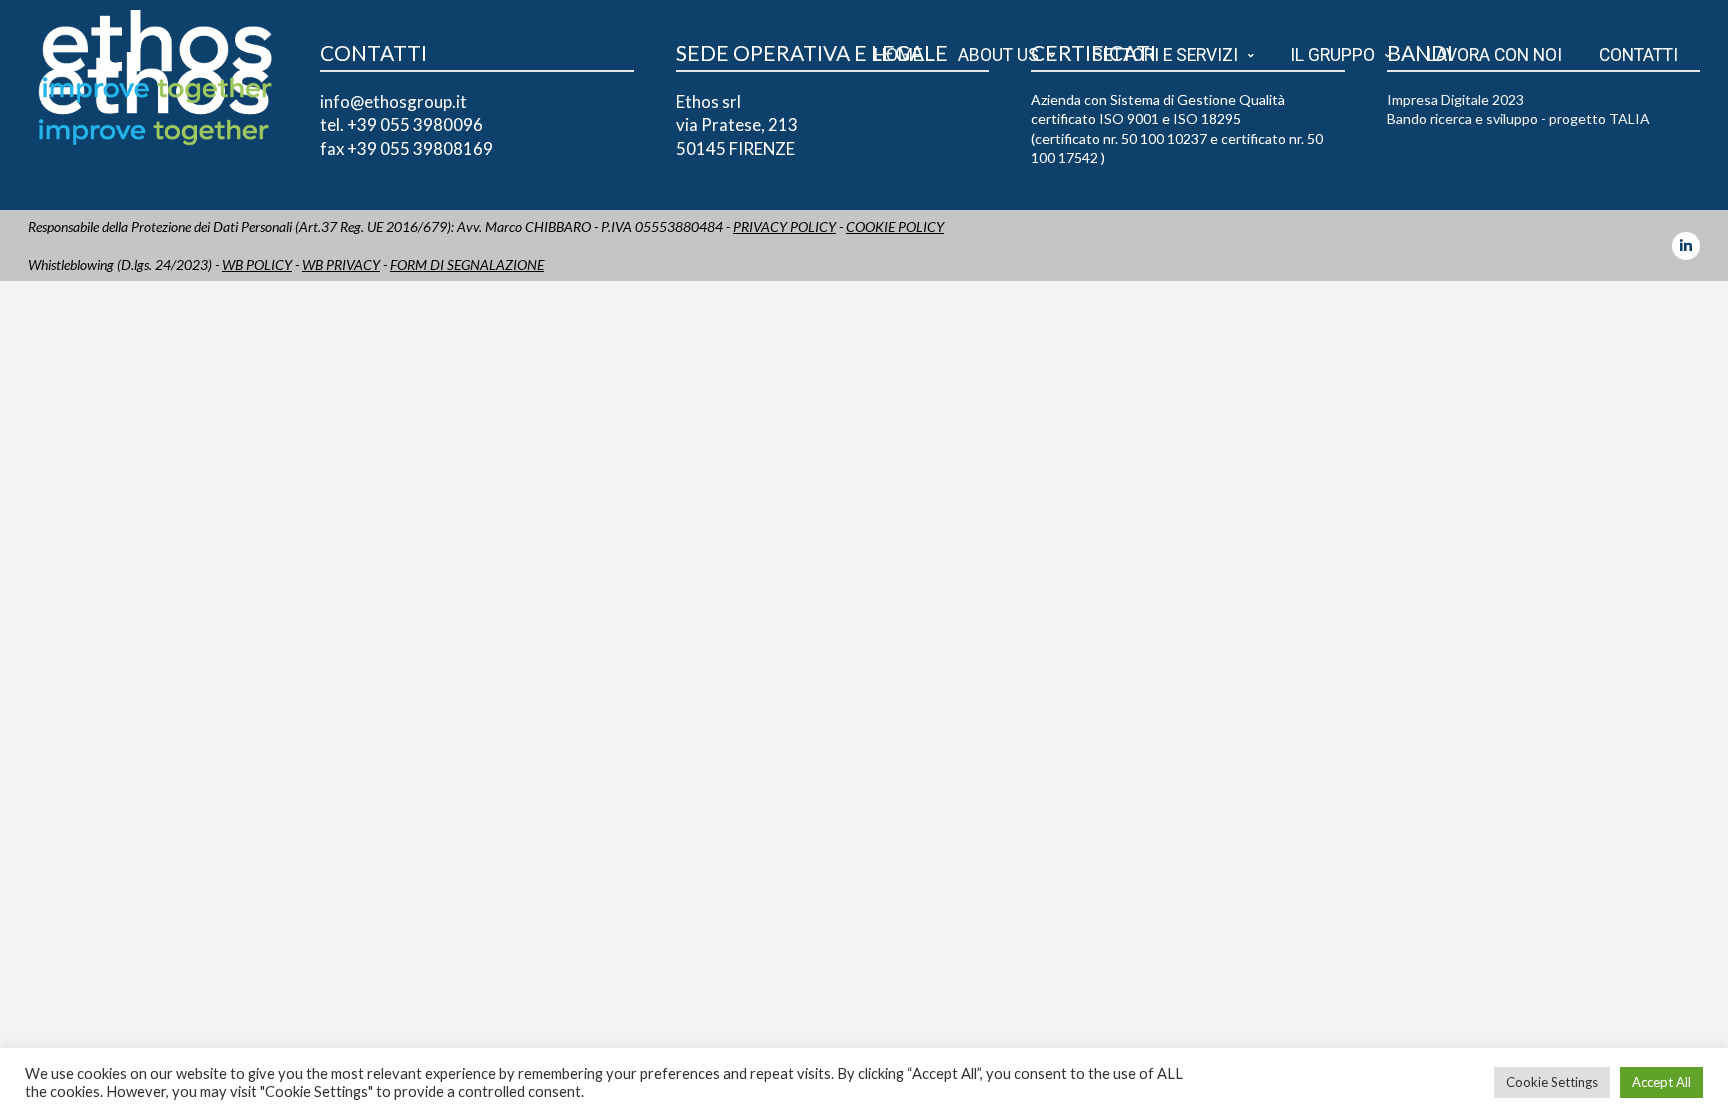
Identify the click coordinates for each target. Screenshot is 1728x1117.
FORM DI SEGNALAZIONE (467, 264)
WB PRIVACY (341, 264)
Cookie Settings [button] (1552, 1082)
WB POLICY (257, 264)
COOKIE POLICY (895, 226)
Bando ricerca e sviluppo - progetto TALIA (1518, 118)
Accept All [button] (1661, 1082)
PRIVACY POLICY (784, 226)
